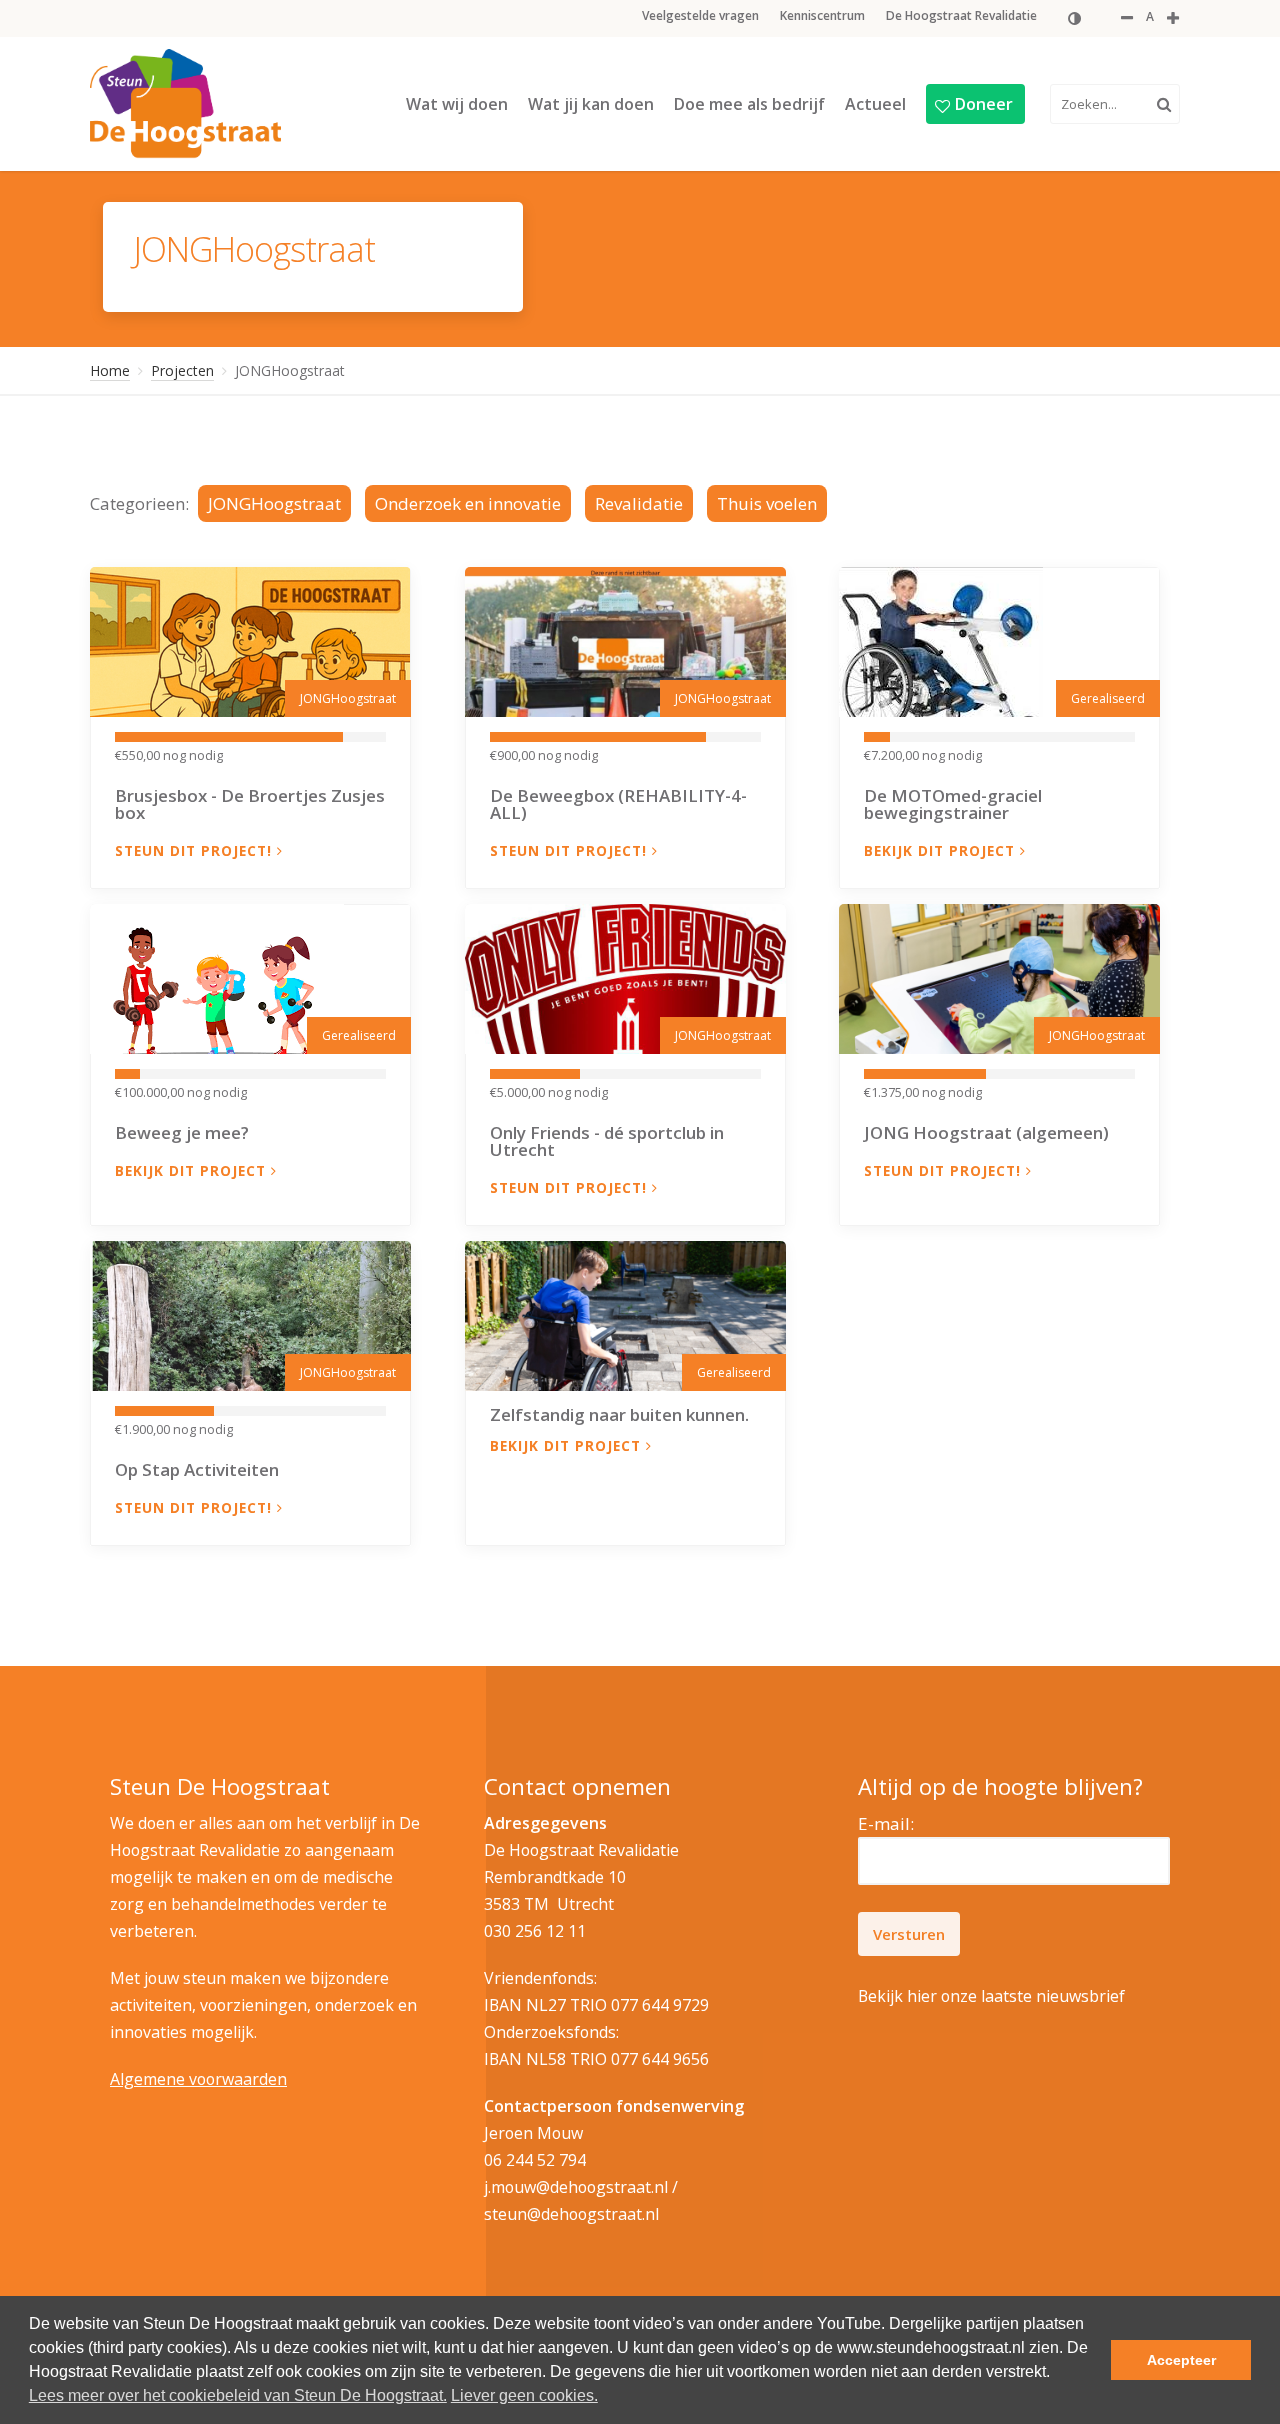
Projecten (182, 370)
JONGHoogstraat (274, 503)
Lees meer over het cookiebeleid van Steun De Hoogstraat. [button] (238, 2395)
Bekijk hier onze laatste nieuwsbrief (991, 1996)
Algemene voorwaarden (198, 2079)
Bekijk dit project (942, 850)
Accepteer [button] (1181, 2360)
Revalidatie (639, 503)
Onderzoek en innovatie (468, 503)
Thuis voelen (767, 503)
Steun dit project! (196, 850)
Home (110, 370)
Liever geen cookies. (524, 2395)
